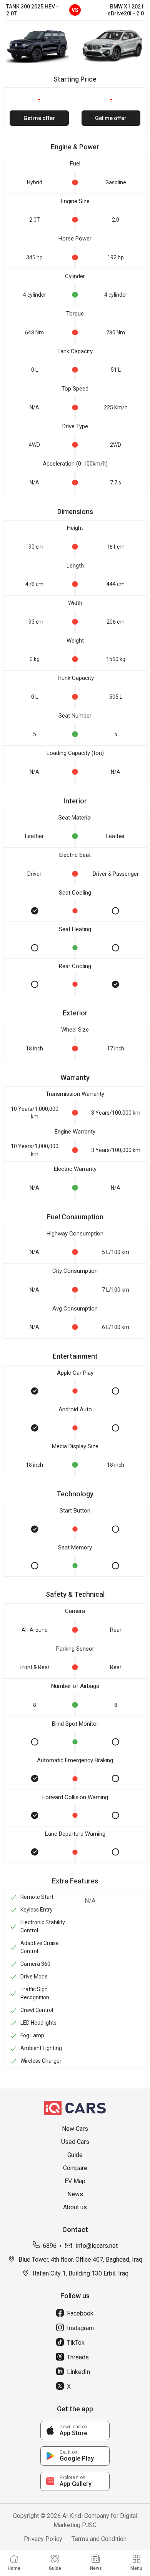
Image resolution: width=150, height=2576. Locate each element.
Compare (75, 2168)
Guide (75, 2155)
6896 (50, 2246)
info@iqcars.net (97, 2246)
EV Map (75, 2181)
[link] (75, 2431)
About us (75, 2207)
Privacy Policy (43, 2539)
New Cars (75, 2129)
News (75, 2194)
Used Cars (75, 2142)
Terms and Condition (99, 2539)
